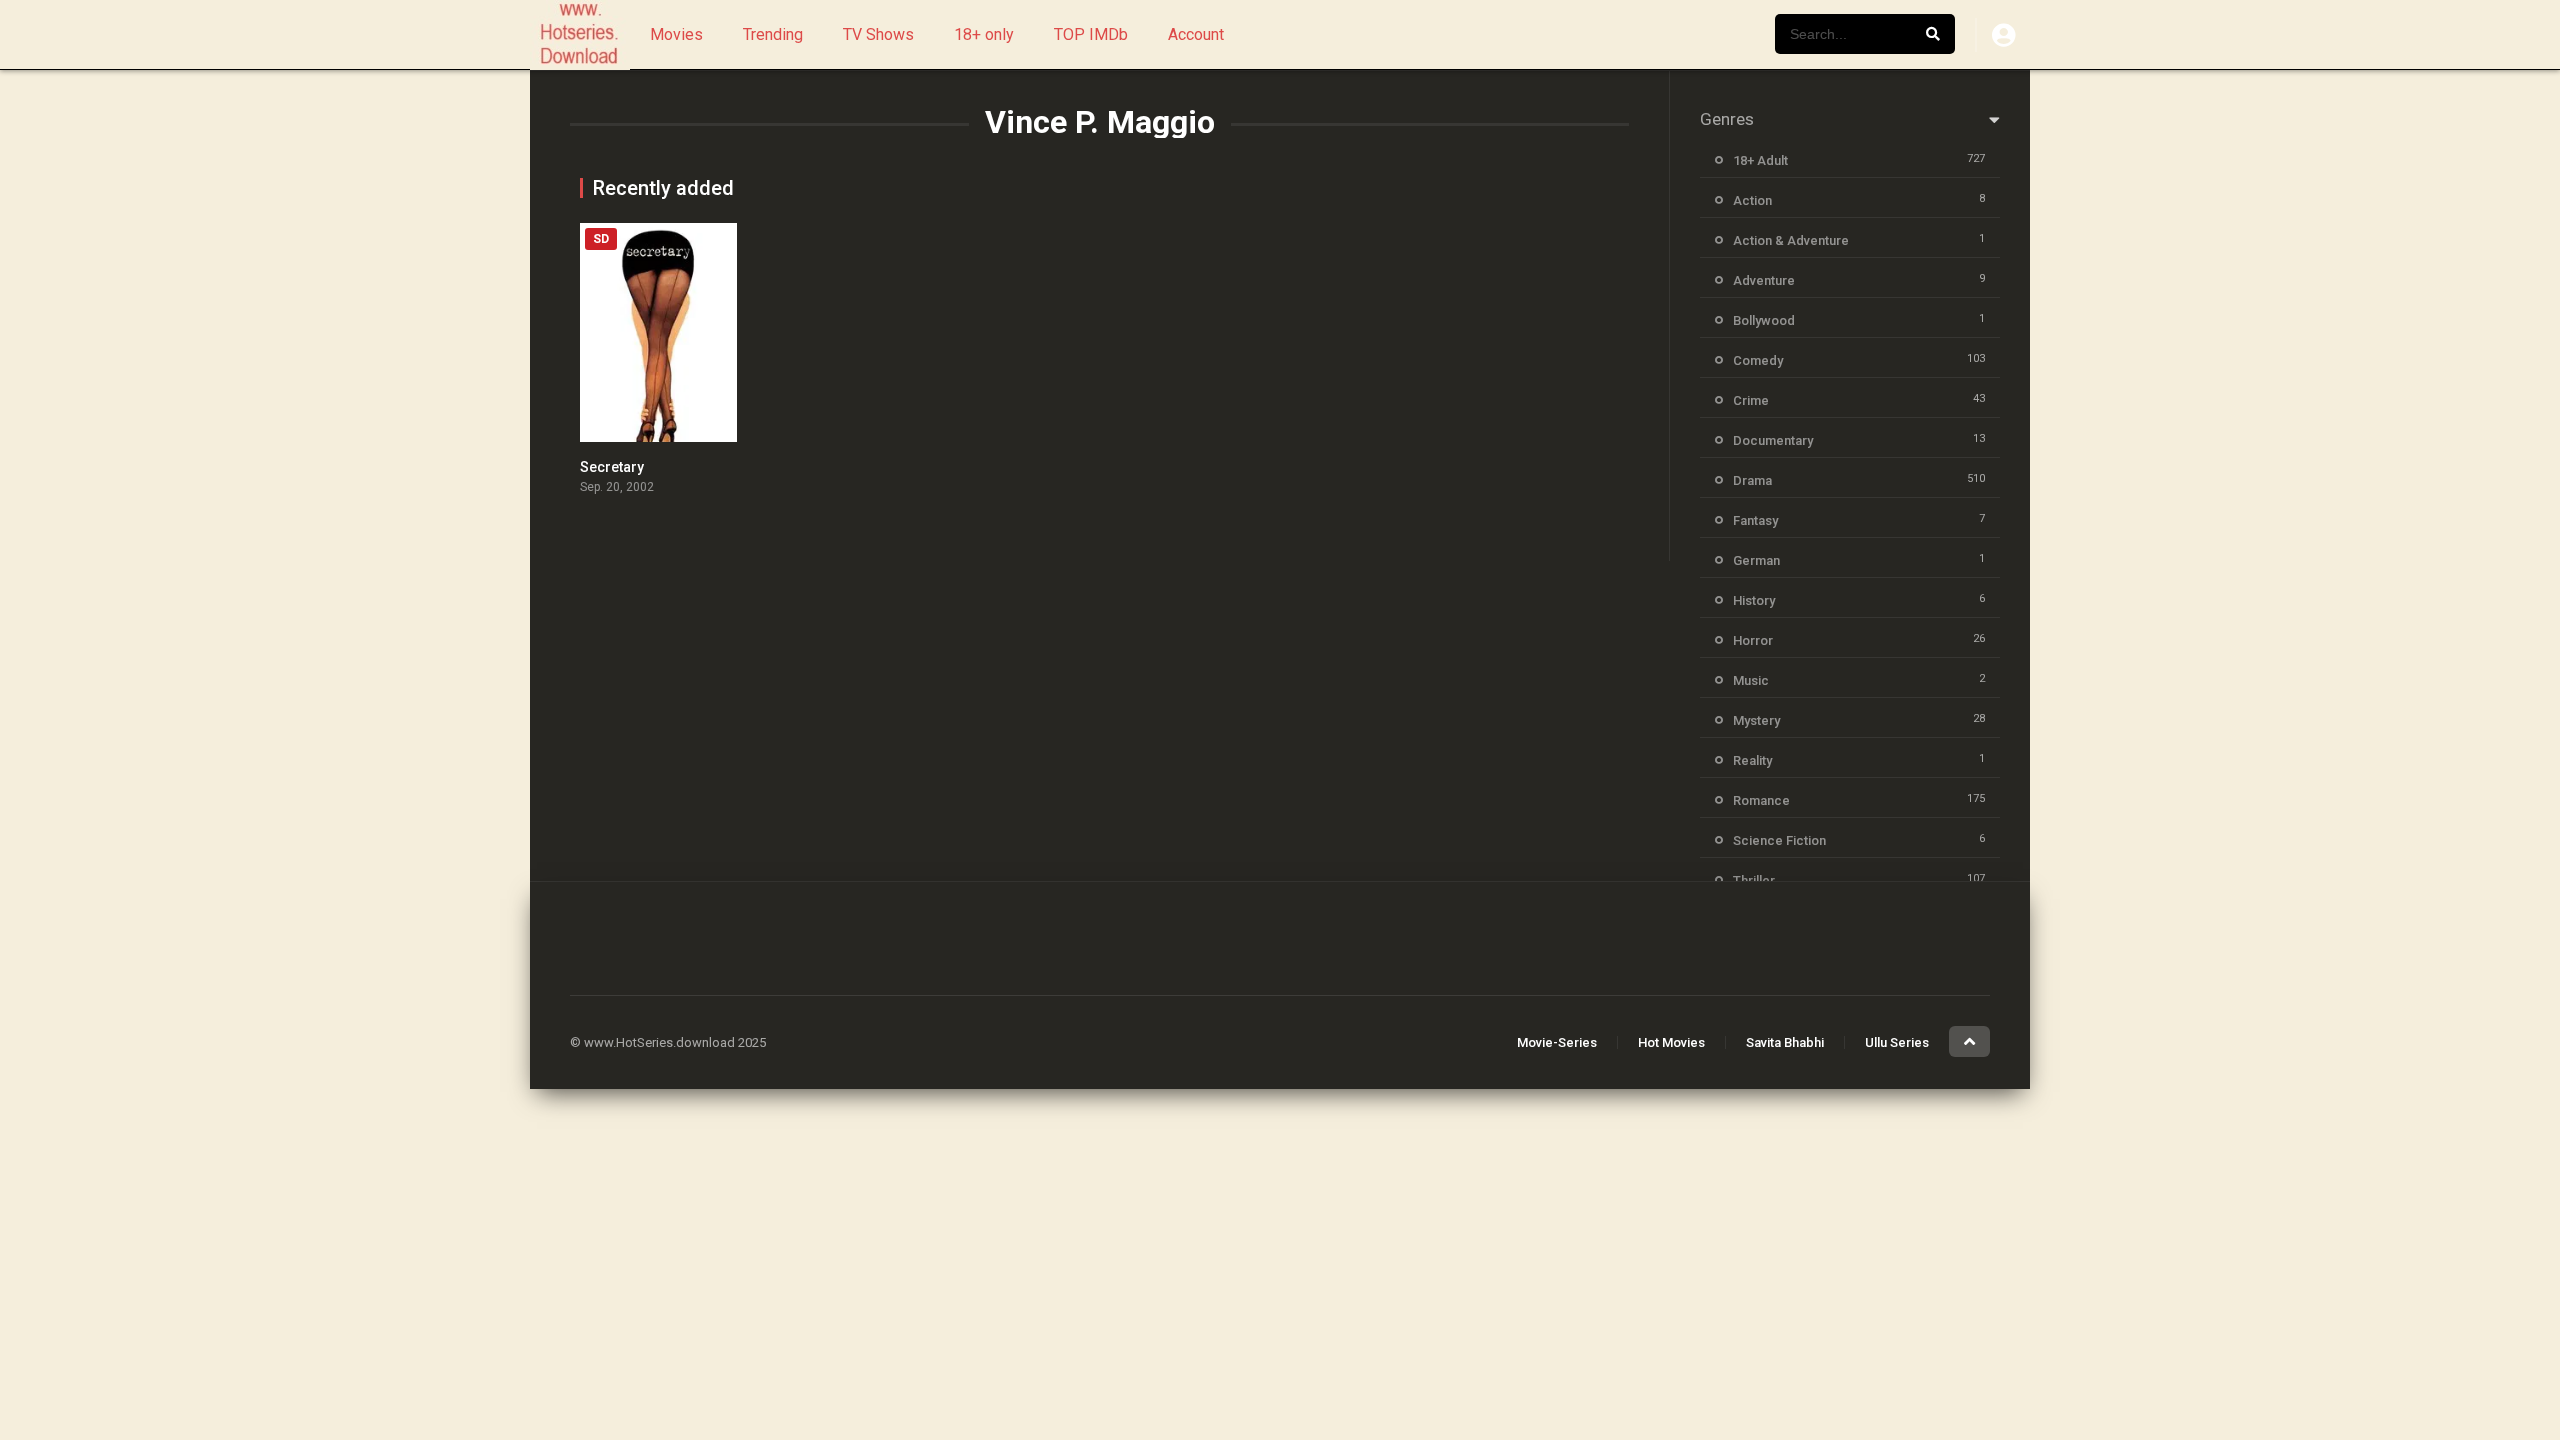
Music (1751, 680)
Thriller (1754, 880)
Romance (1761, 800)
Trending (773, 34)
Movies (676, 34)
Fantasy (1755, 520)
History (1754, 600)
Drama (1752, 480)
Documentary (1773, 440)
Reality (1752, 760)
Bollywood (1764, 320)
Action (1752, 200)
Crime (1751, 400)
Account (1196, 34)
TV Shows (878, 34)
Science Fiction (1779, 840)
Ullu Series (1897, 1042)
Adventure (1764, 280)
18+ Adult (1760, 160)
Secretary (612, 467)
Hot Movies (1671, 1042)
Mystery (1756, 720)
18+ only (984, 34)
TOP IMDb (1091, 34)
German (1756, 560)
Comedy (1758, 360)
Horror (1753, 640)
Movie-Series (1557, 1042)
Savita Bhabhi (1785, 1042)
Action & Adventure (1791, 240)
